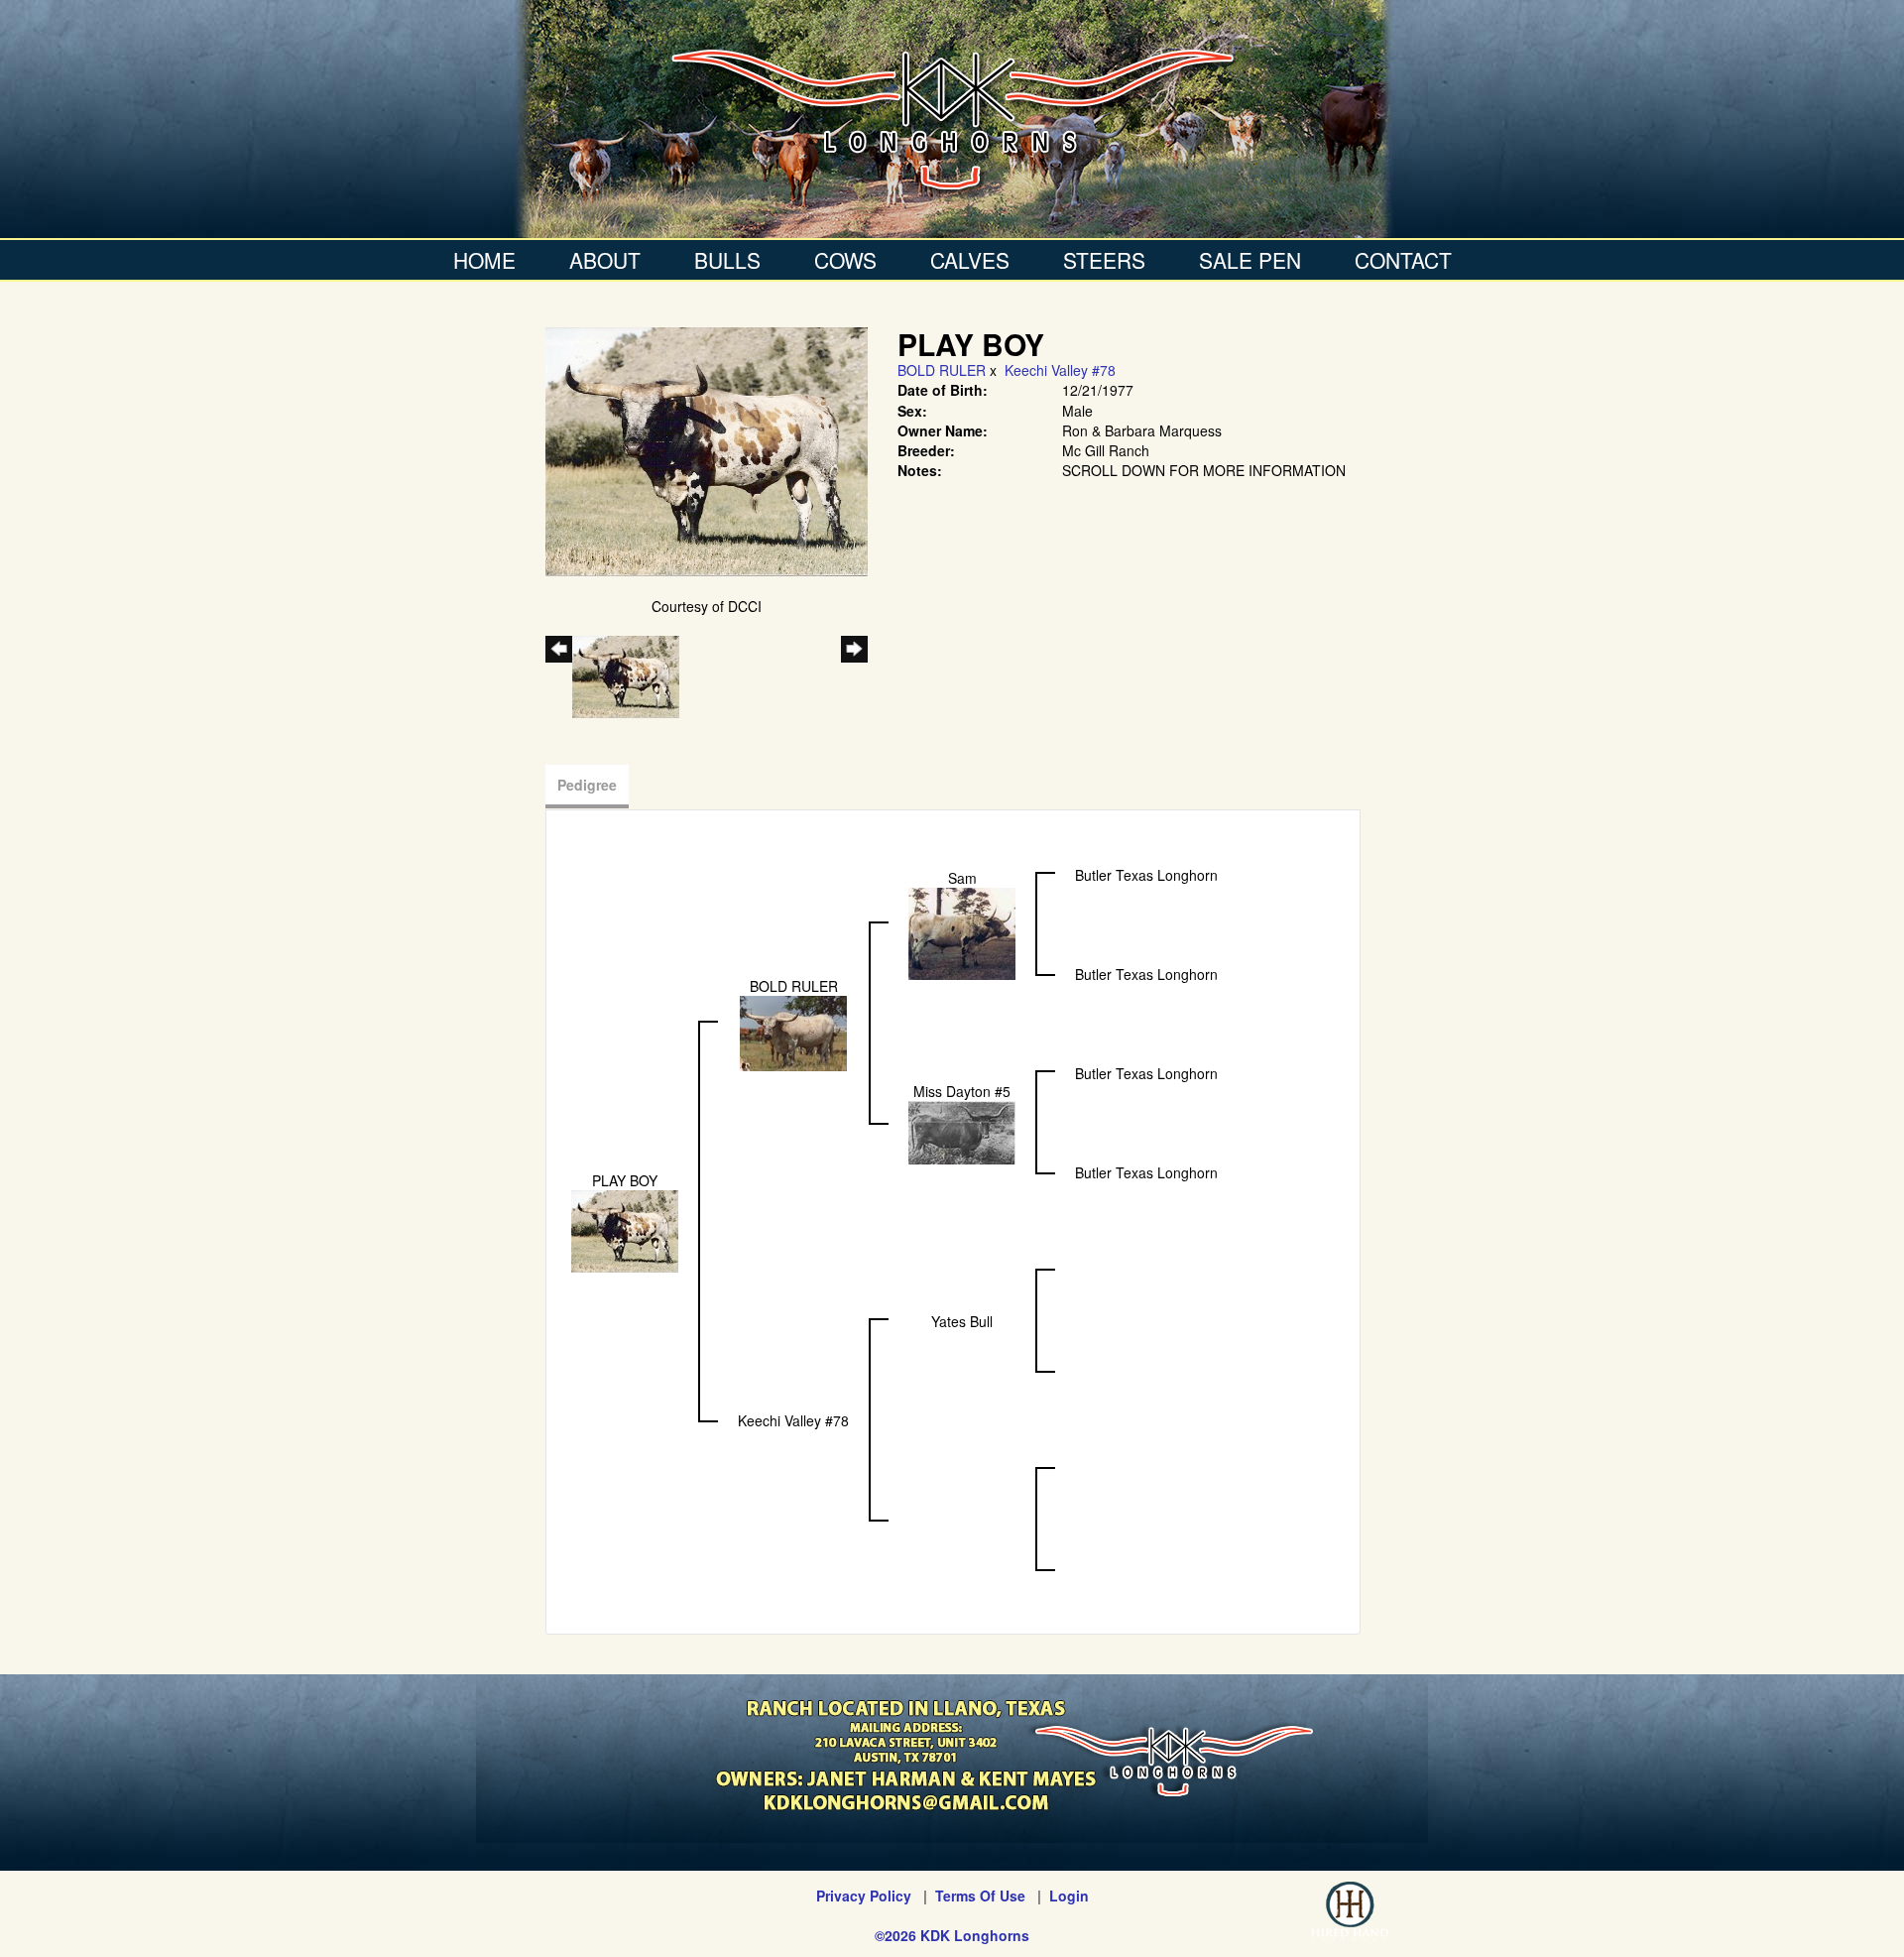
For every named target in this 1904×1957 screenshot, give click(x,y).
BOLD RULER (942, 370)
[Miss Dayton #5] (962, 1131)
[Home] (952, 119)
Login (1069, 1896)
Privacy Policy (864, 1896)
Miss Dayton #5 (962, 1091)
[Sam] (962, 932)
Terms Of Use (980, 1896)
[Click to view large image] (707, 449)
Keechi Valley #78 (1060, 370)
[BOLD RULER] (793, 1032)
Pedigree (587, 785)
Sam (962, 878)
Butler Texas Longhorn (1146, 875)
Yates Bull (962, 1321)
